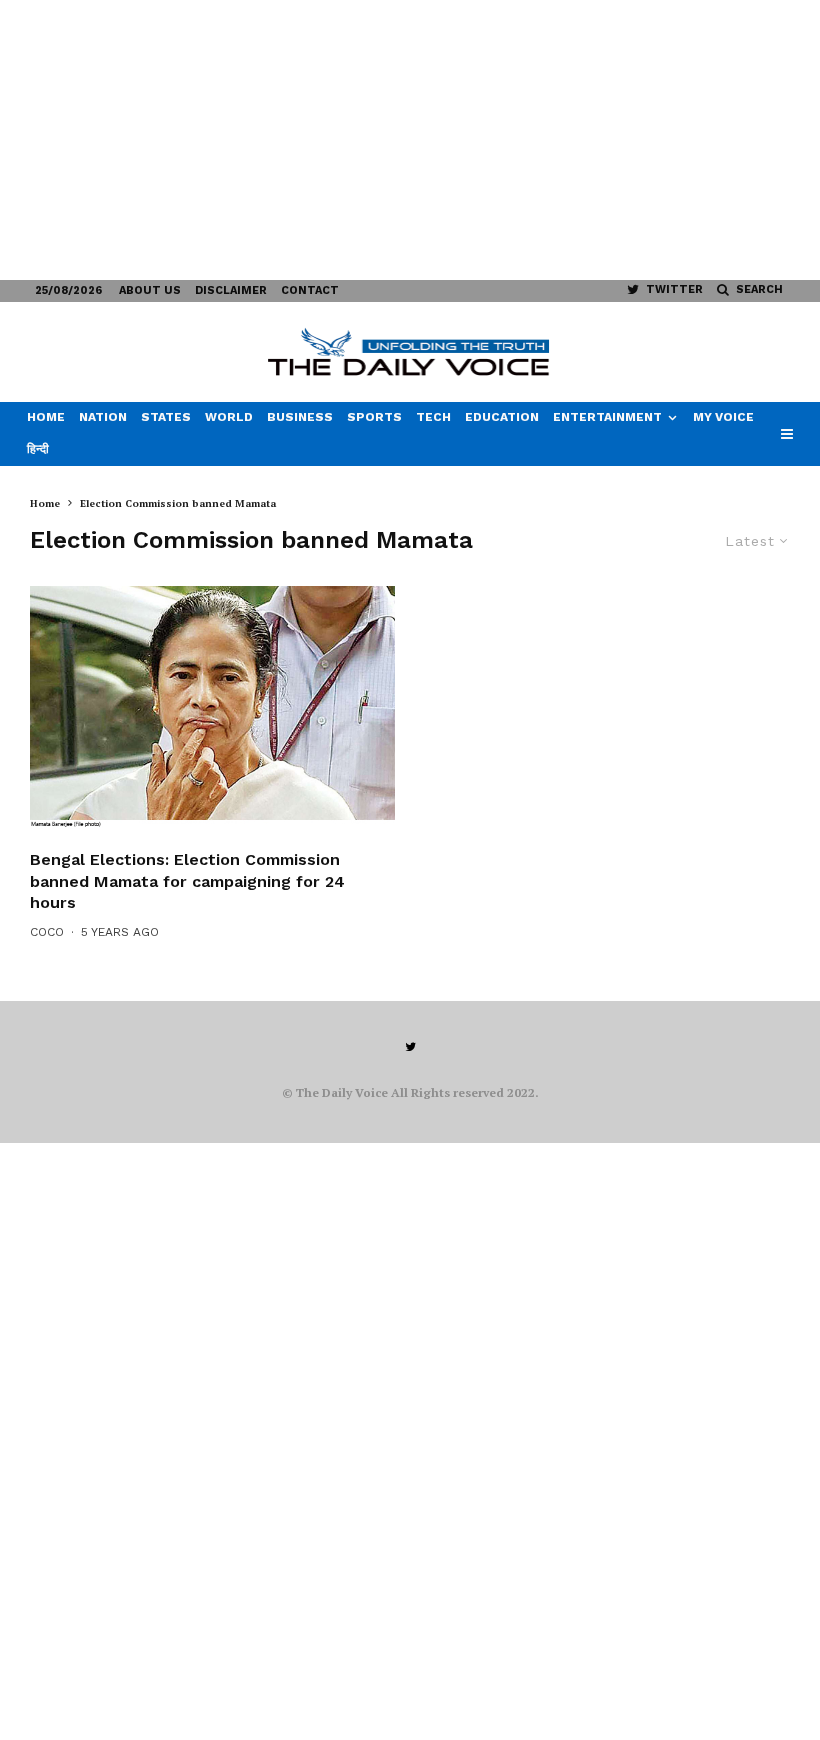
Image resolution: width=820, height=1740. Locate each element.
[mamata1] (212, 707)
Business (300, 417)
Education (502, 417)
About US (150, 290)
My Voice (723, 417)
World (229, 417)
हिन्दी (38, 449)
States (166, 417)
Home (46, 417)
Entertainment (607, 417)
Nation (103, 417)
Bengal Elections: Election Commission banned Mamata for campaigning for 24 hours (187, 881)
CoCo (47, 932)
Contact (310, 290)
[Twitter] (410, 1047)
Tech (433, 417)
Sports (374, 417)
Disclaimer (231, 290)
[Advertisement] (410, 140)
